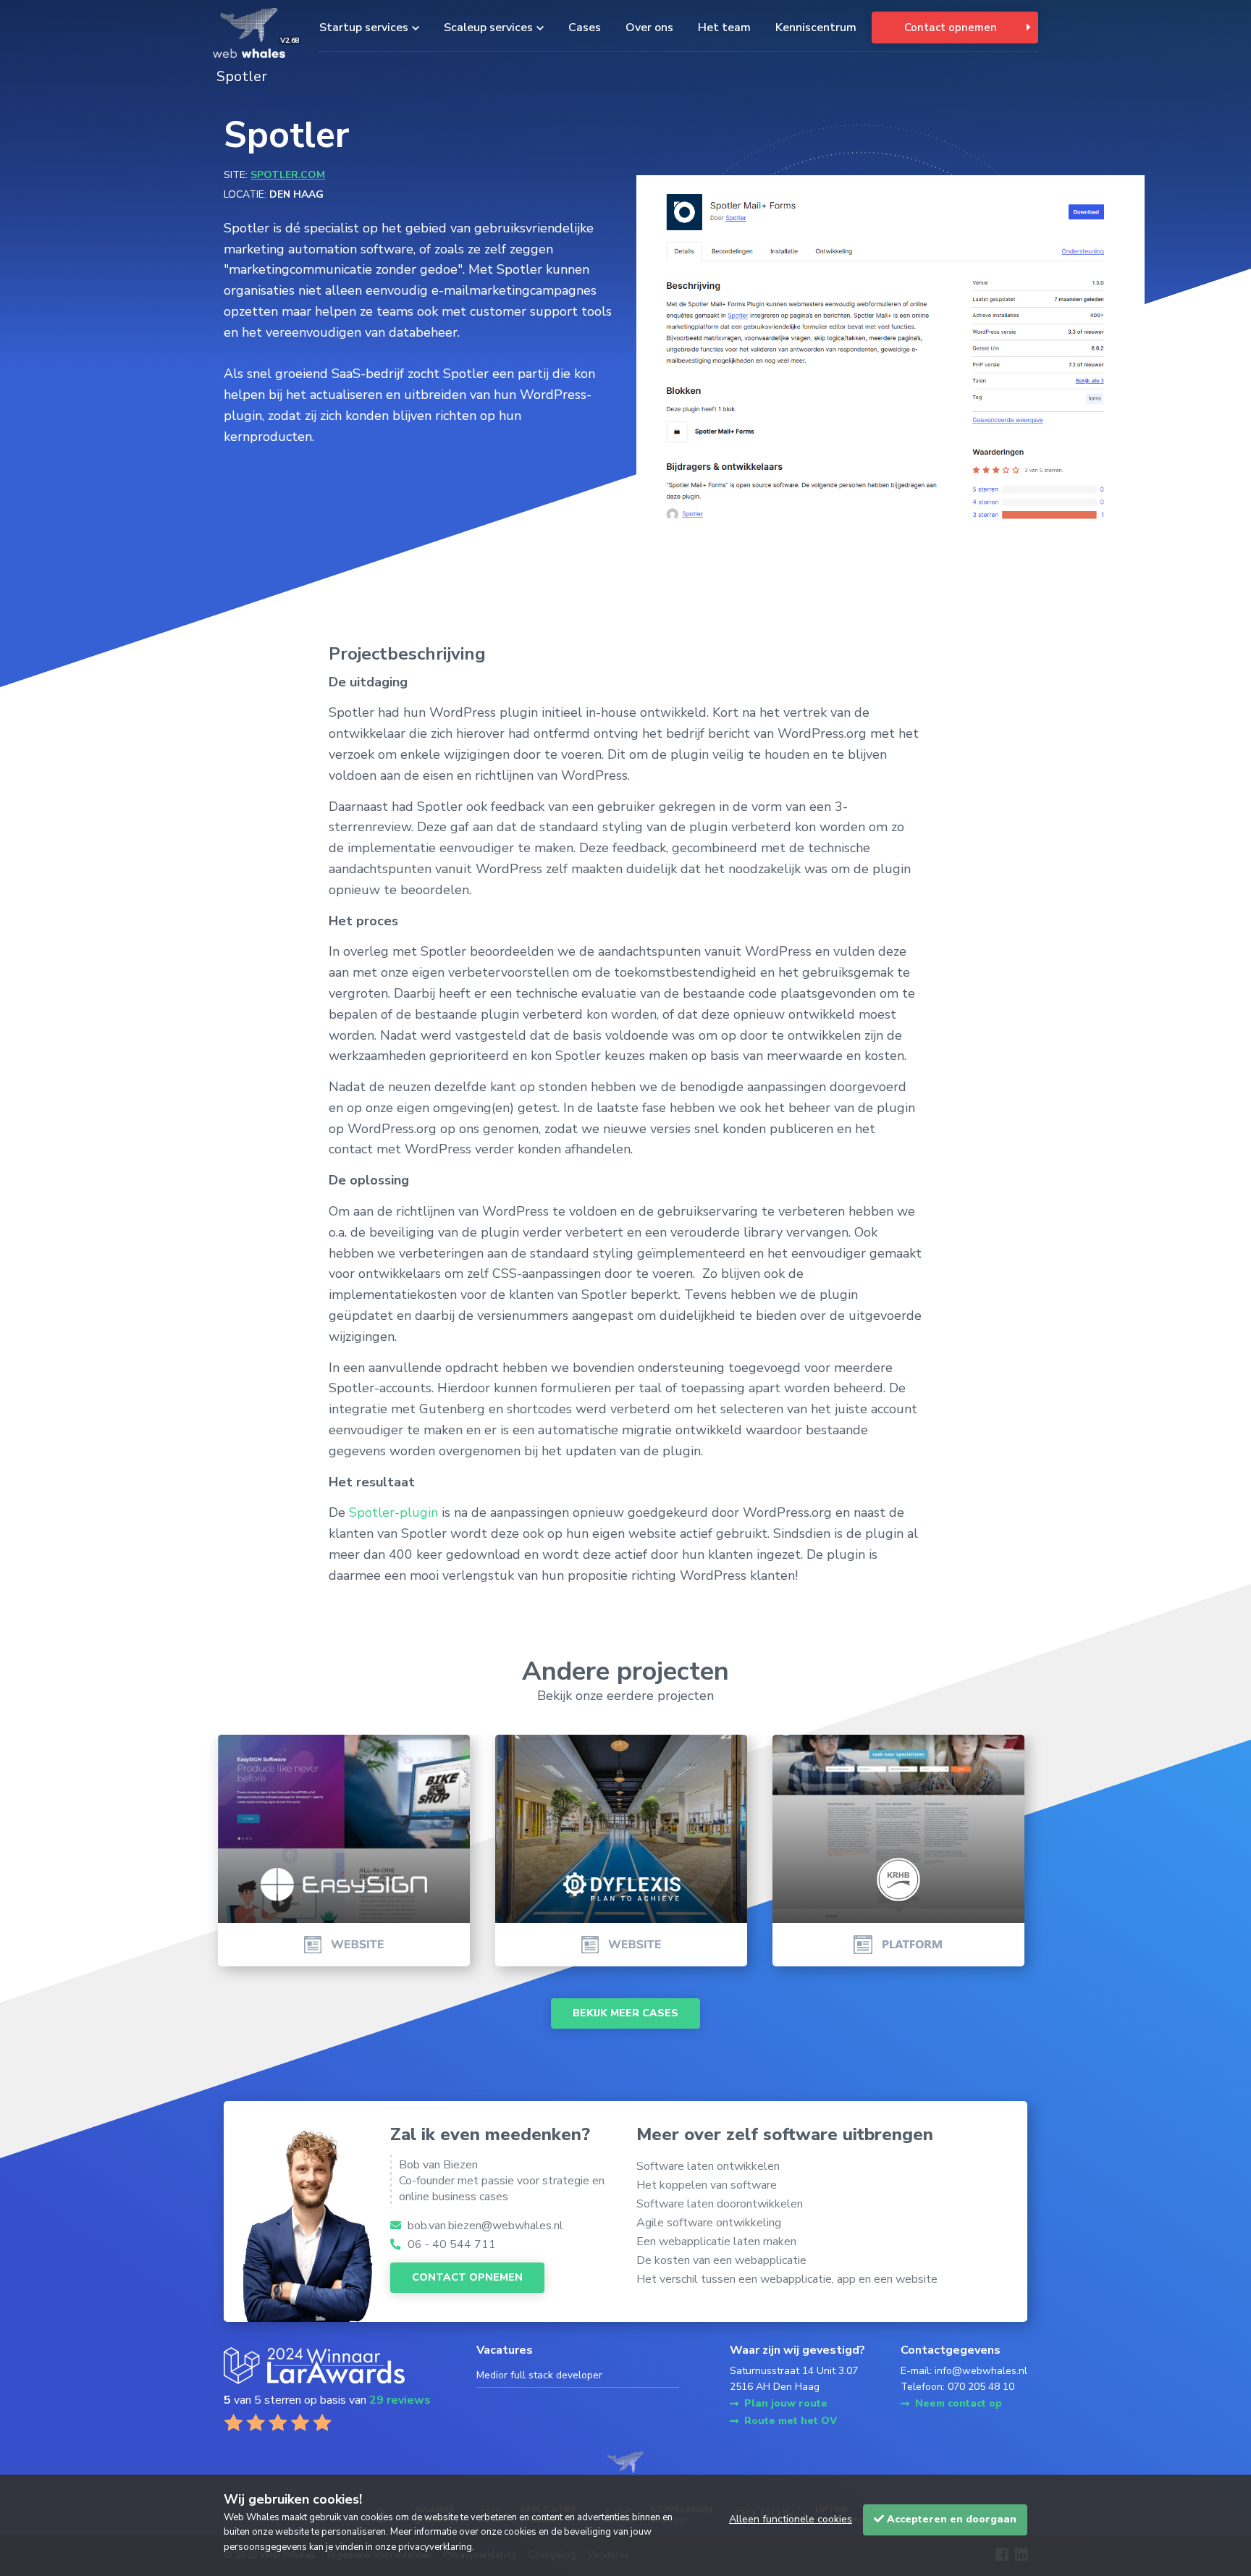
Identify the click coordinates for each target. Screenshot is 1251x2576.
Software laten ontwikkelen (708, 2166)
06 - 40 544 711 (450, 2244)
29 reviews (400, 2400)
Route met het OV (791, 2421)
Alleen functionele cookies (791, 2519)
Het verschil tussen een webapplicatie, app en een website (787, 2279)
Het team (724, 28)
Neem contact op (959, 2403)
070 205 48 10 (981, 2387)
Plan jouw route (786, 2403)
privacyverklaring (435, 2547)
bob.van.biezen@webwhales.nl (484, 2226)
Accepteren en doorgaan (950, 2519)
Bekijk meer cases (625, 2013)
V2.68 (290, 41)
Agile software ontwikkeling (709, 2223)
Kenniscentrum (816, 28)
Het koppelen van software (707, 2185)
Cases (585, 28)
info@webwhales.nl (981, 2371)
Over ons (649, 28)
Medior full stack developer (539, 2375)
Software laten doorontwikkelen (720, 2204)
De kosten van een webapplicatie (721, 2260)
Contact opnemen (951, 28)
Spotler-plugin (393, 1512)
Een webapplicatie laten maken (716, 2242)
